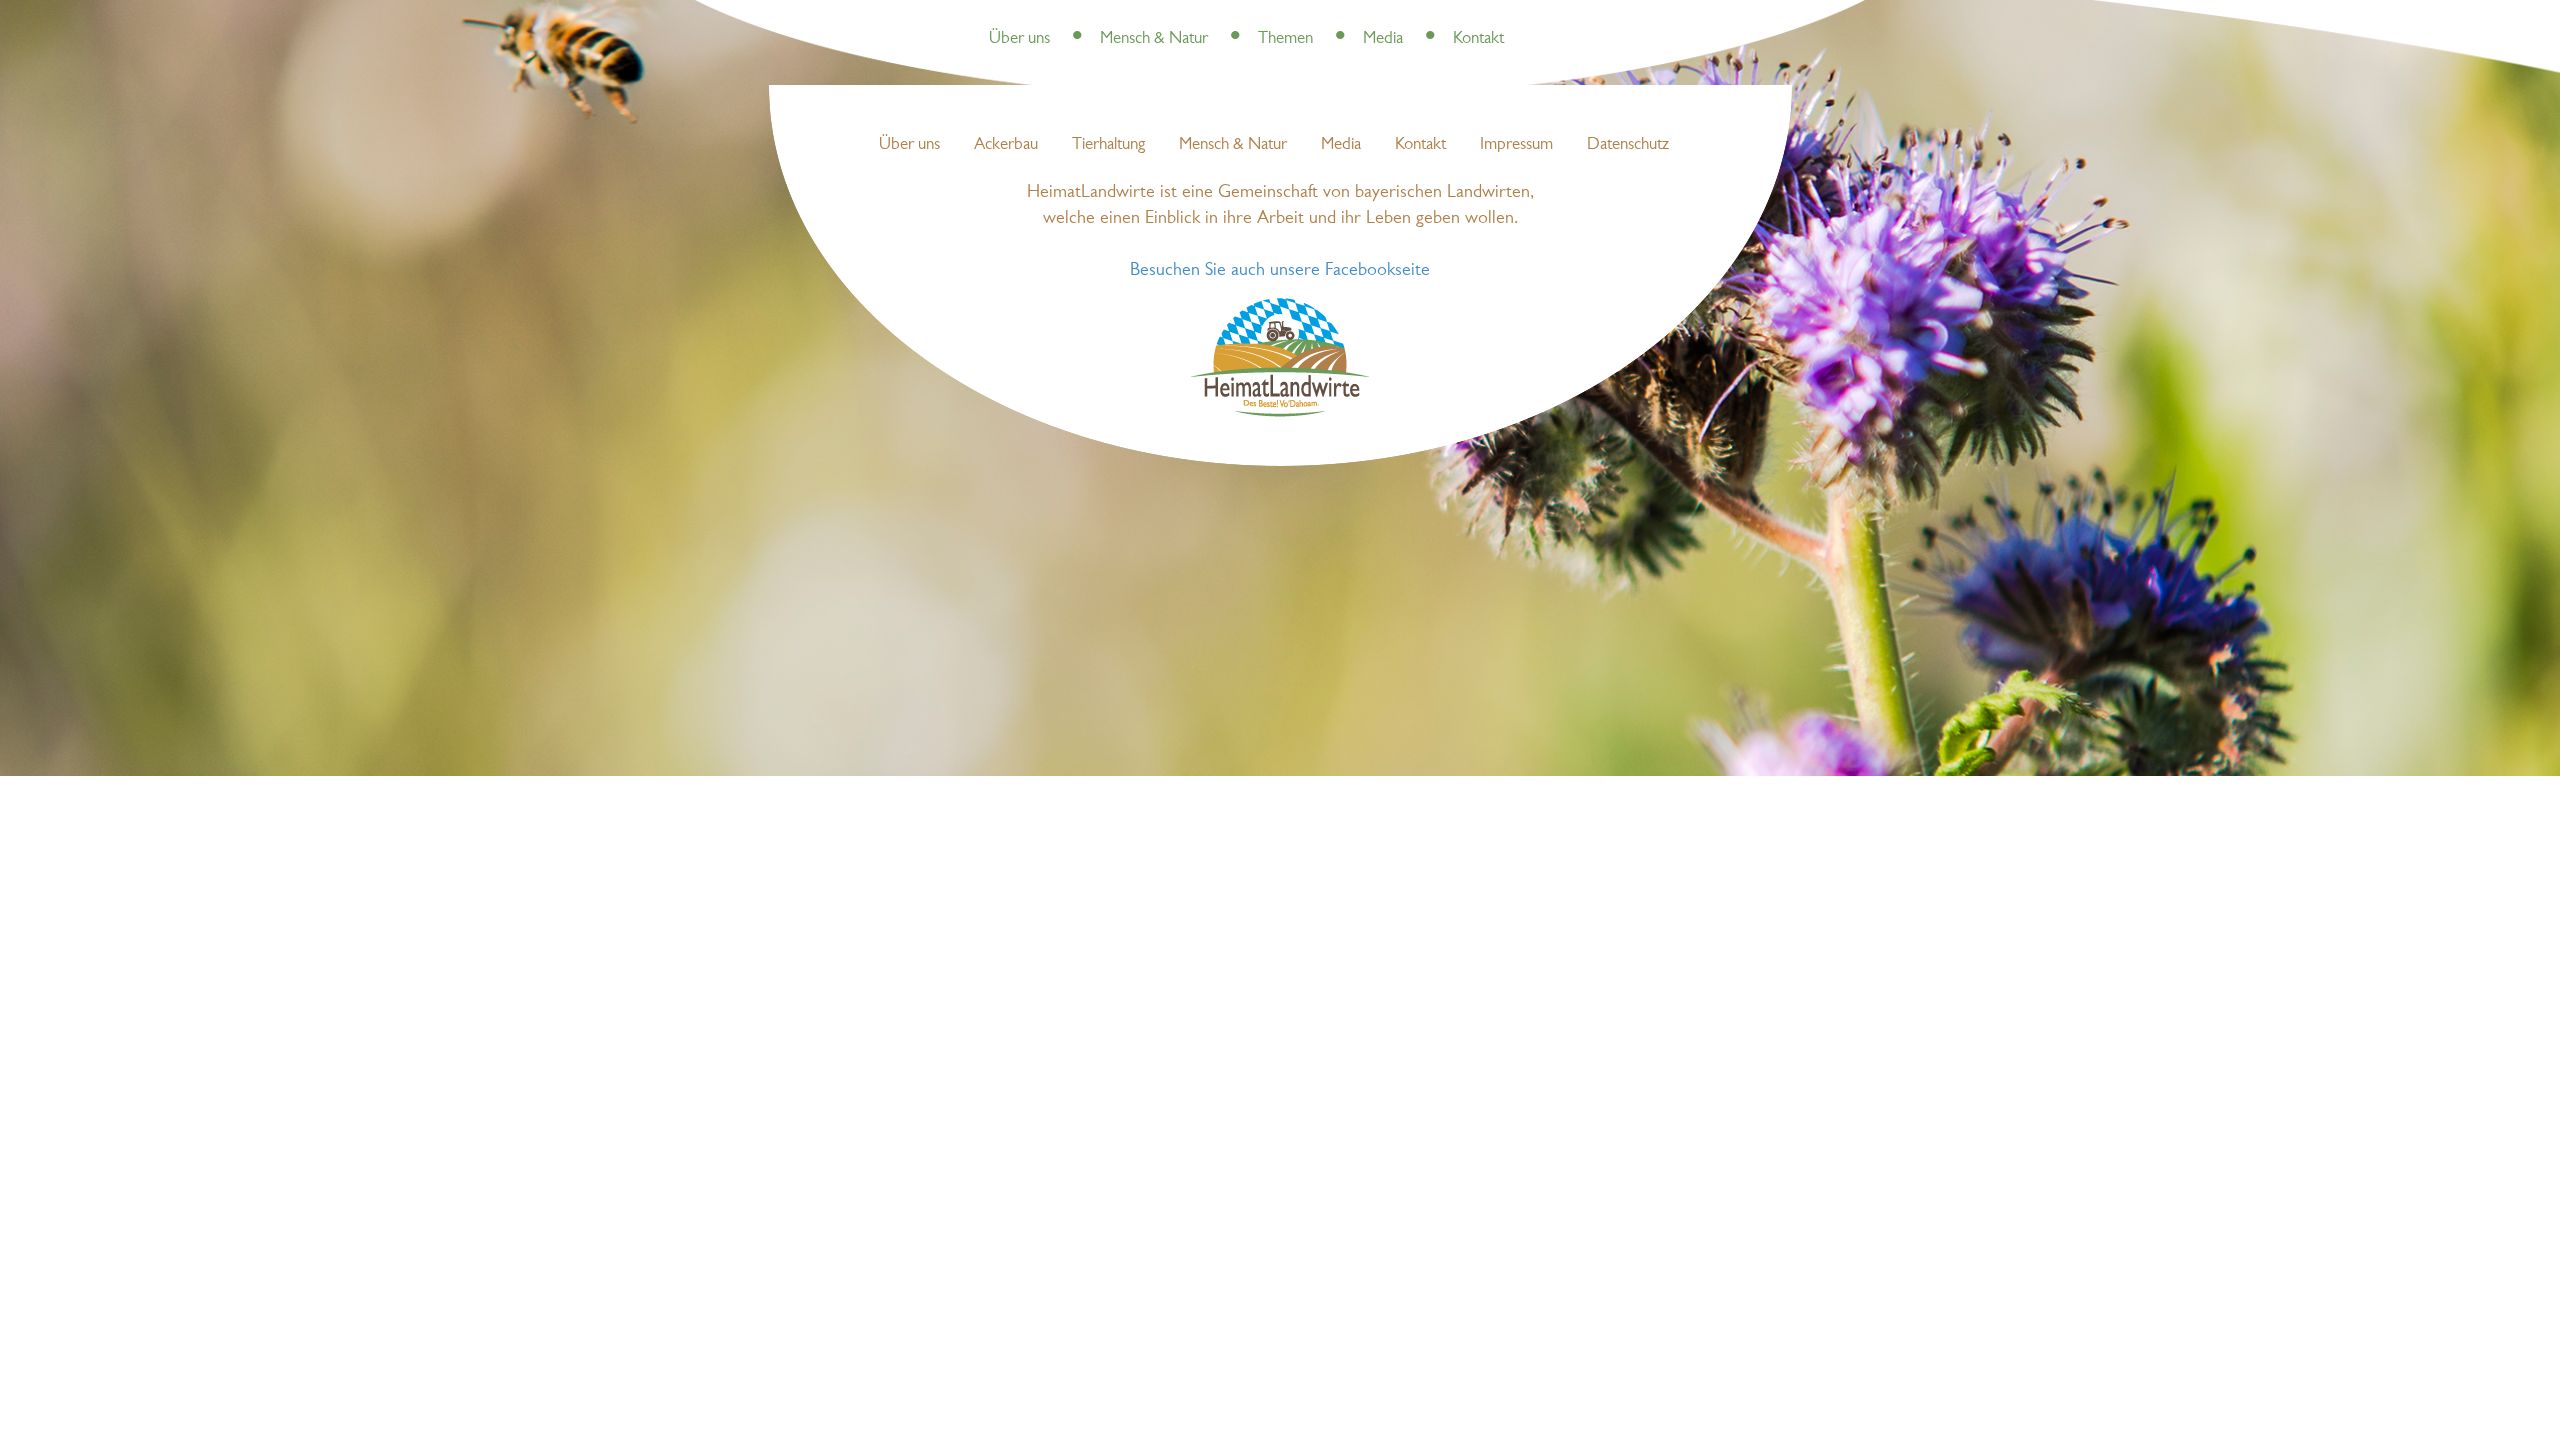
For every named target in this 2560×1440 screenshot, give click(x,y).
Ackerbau (1006, 144)
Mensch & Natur (1154, 38)
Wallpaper (1459, 19)
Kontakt (1478, 38)
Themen (1285, 38)
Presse (1073, 19)
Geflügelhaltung (1368, 19)
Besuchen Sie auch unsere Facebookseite (1280, 270)
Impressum (1516, 144)
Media (1383, 38)
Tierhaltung (1108, 144)
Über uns (1019, 38)
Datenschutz (1628, 144)
